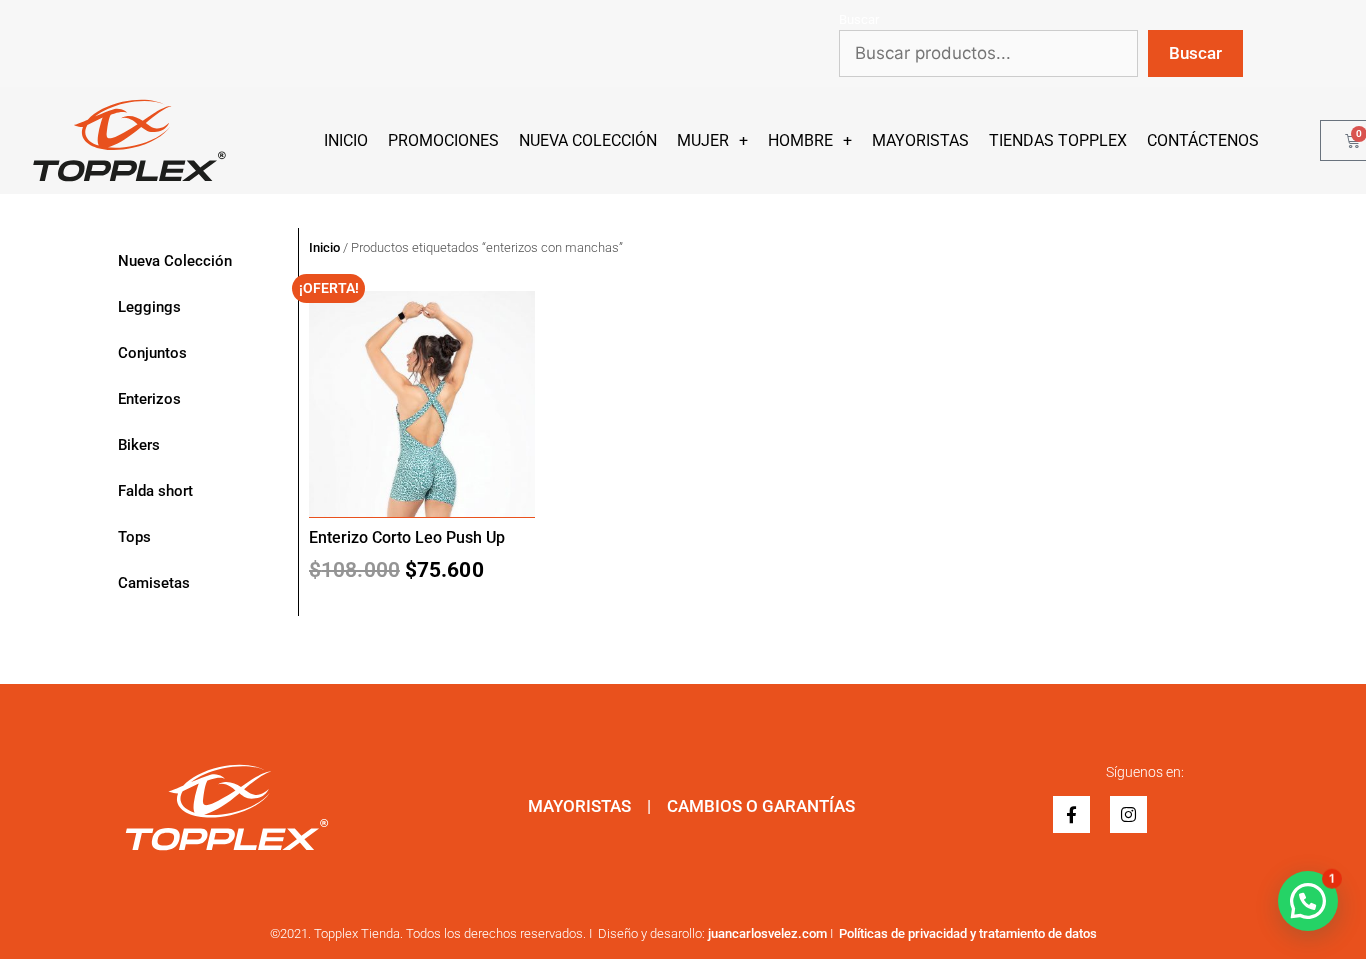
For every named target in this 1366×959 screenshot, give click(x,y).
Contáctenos (1203, 140)
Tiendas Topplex (1058, 140)
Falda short (155, 491)
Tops (134, 537)
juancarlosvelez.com (767, 933)
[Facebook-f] (1071, 814)
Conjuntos (152, 353)
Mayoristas (920, 140)
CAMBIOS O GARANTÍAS (761, 806)
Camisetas (154, 583)
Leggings (149, 307)
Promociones (443, 140)
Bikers (139, 445)
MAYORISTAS (579, 806)
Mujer (703, 140)
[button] (1308, 901)
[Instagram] (1128, 814)
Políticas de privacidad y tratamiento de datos (968, 933)
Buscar (859, 19)
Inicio (346, 140)
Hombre (800, 140)
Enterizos (149, 399)
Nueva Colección (588, 140)
